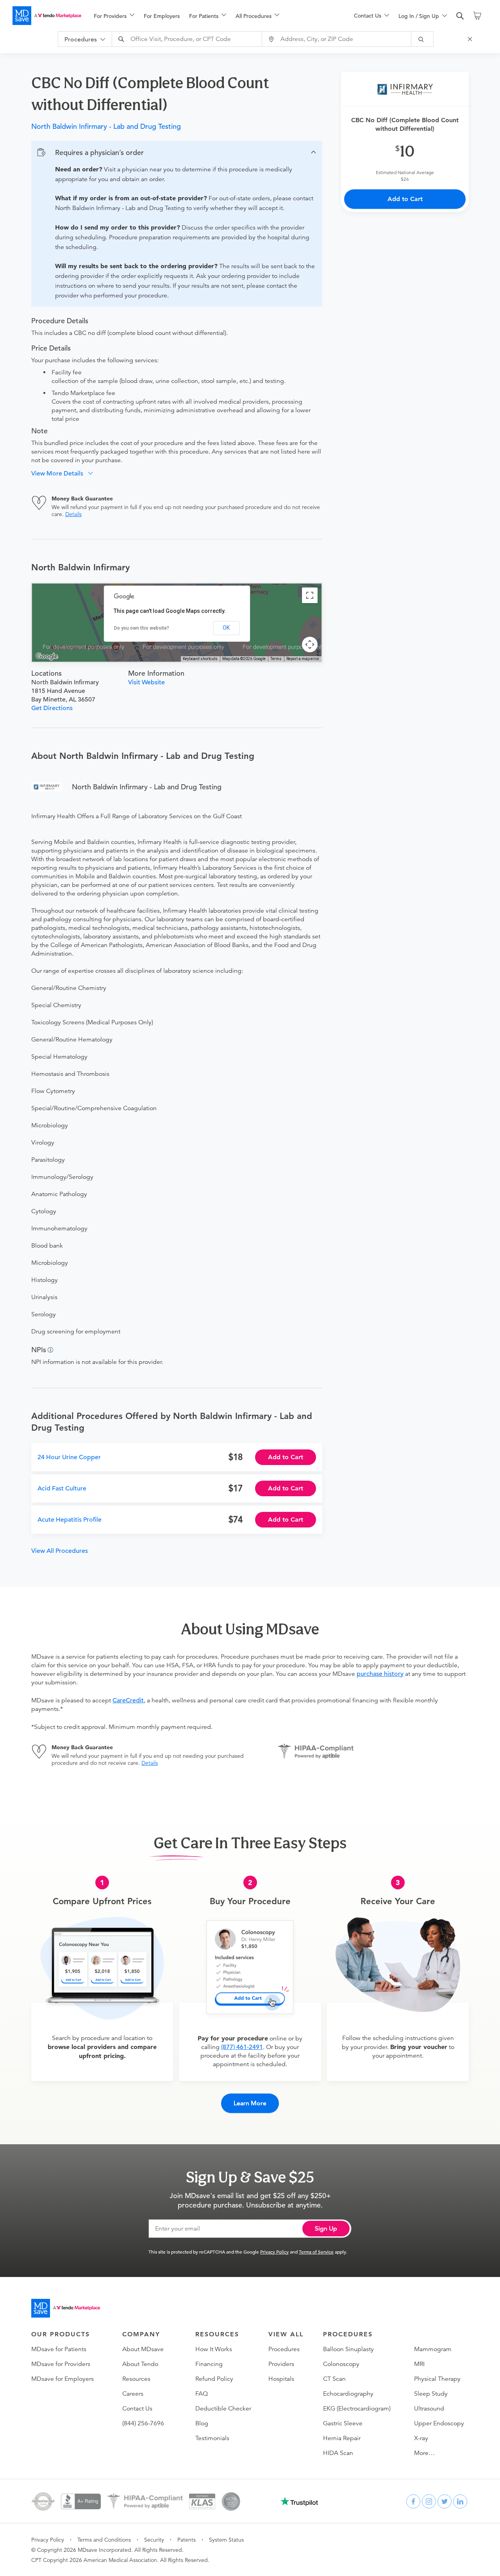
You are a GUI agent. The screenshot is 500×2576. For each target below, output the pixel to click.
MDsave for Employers (62, 2379)
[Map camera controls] (310, 644)
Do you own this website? (142, 628)
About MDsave (143, 2349)
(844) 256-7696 (143, 2423)
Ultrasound (429, 2409)
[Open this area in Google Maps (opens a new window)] (47, 657)
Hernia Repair (342, 2438)
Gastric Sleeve (343, 2423)
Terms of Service (316, 2252)
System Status (226, 2540)
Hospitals (281, 2379)
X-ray (421, 2438)
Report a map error (303, 659)
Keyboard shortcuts (200, 659)
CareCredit (128, 1700)
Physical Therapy (437, 2379)
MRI (419, 2364)
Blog (202, 2423)
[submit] (422, 39)
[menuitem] (114, 16)
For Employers (162, 16)
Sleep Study (431, 2394)
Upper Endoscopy (439, 2423)
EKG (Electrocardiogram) (357, 2409)
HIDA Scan (338, 2453)
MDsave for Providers (61, 2364)
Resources (136, 2379)
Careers (133, 2394)
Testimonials (212, 2438)
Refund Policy (214, 2379)
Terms (276, 659)
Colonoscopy (341, 2364)
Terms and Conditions (104, 2540)
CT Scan (334, 2379)
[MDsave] (47, 16)
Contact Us (137, 2409)
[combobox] (188, 39)
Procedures (284, 2349)
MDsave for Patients (59, 2349)
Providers (281, 2364)
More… (424, 2453)
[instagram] (429, 2501)
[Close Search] (471, 39)
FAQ (202, 2394)
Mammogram (433, 2349)
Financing (209, 2364)
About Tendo (140, 2364)
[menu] (211, 16)
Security (154, 2540)
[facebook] (413, 2501)
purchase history (380, 1674)
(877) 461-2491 (242, 2047)
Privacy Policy (274, 2252)
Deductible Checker (223, 2409)
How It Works (214, 2349)
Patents (187, 2540)
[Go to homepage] (66, 2308)
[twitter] (445, 2501)
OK (226, 628)
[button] (177, 153)
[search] (460, 16)
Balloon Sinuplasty (348, 2349)
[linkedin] (460, 2501)
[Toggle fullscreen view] (310, 595)
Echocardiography (348, 2394)
